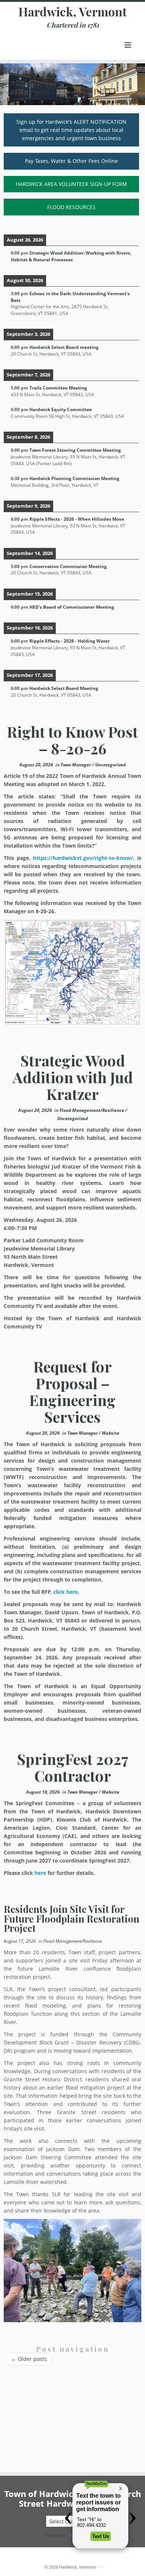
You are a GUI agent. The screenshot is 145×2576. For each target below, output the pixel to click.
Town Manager (76, 765)
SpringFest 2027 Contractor (73, 1767)
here (40, 1873)
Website (111, 1433)
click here (65, 1592)
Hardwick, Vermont (73, 12)
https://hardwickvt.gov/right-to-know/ (83, 858)
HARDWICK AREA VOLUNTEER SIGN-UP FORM (71, 184)
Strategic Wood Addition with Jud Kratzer (73, 1077)
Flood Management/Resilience (92, 1110)
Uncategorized (110, 765)
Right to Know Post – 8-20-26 (72, 740)
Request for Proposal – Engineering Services (72, 1391)
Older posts (29, 2359)
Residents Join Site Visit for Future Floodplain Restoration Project (72, 1918)
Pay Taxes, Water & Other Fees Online (71, 161)
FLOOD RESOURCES (71, 207)
